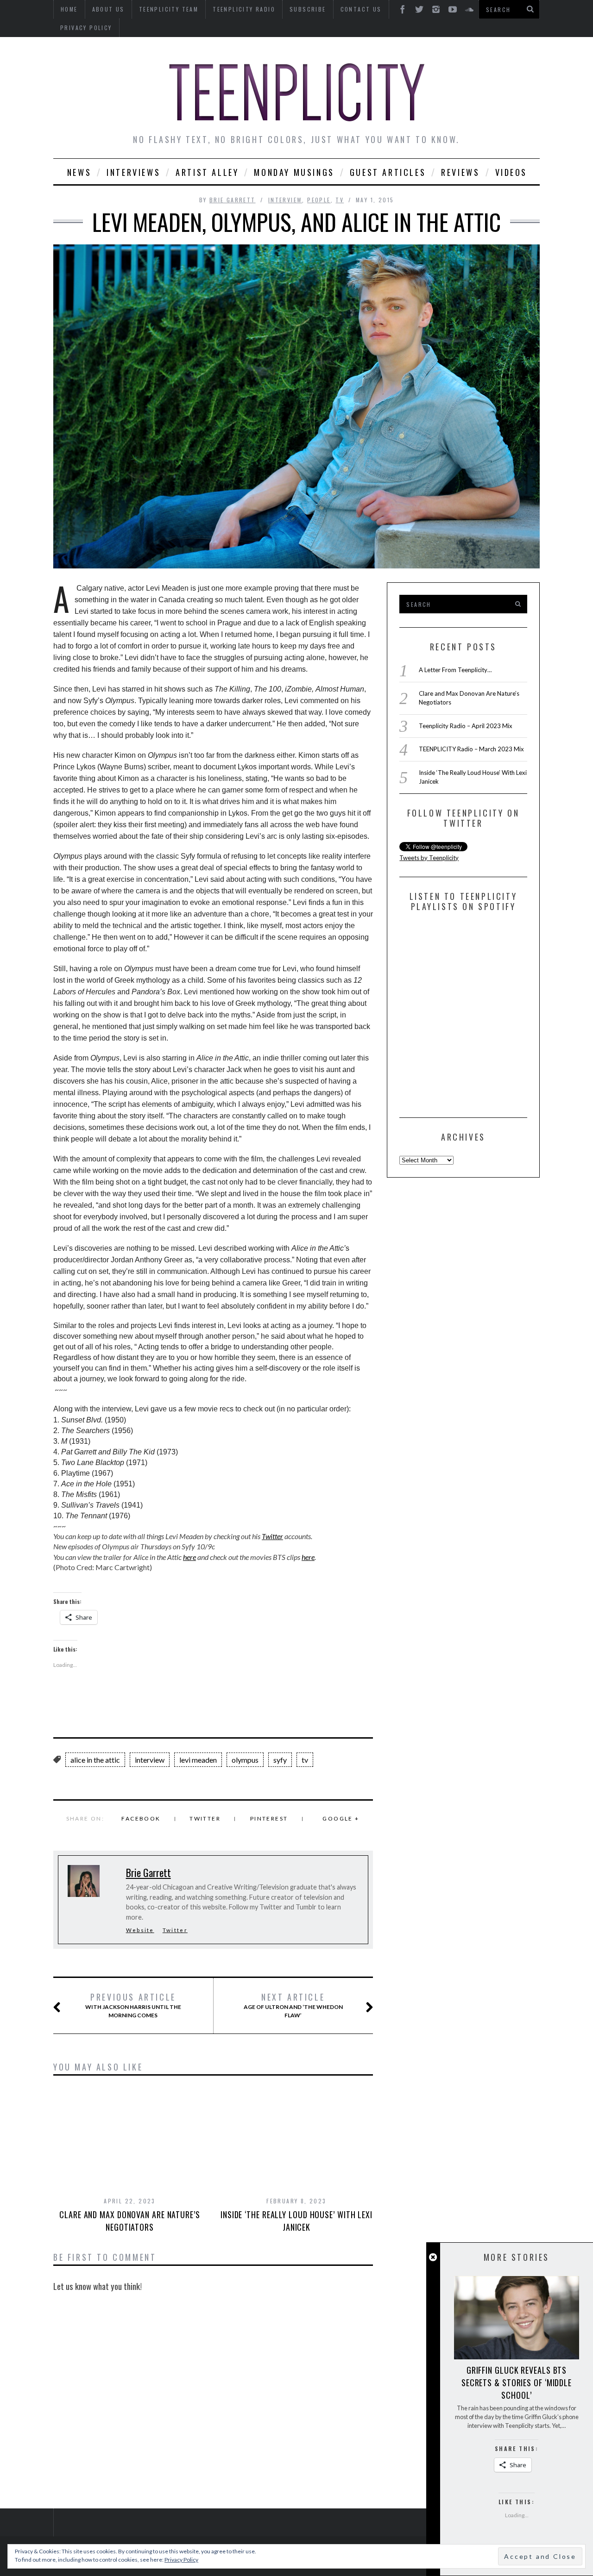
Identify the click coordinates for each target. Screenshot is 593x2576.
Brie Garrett (233, 200)
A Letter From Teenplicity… (455, 670)
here (189, 1557)
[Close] (433, 2257)
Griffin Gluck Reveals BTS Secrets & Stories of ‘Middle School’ (517, 2383)
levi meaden (198, 1760)
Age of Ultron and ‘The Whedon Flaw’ (293, 2005)
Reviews (460, 172)
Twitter (272, 1536)
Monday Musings (294, 172)
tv (305, 1760)
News (79, 172)
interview (285, 200)
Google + (341, 1818)
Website (140, 1930)
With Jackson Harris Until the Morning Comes (133, 2005)
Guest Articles (388, 172)
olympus (245, 1760)
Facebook (141, 1818)
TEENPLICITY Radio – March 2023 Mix (471, 749)
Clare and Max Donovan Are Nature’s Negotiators (130, 2221)
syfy (280, 1760)
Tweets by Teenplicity (429, 858)
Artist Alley (207, 172)
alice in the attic (95, 1760)
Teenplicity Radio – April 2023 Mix (466, 726)
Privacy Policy (86, 28)
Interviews (133, 172)
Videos (511, 172)
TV (340, 200)
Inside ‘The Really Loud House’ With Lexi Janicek (296, 2221)
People (319, 200)
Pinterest (269, 1818)
